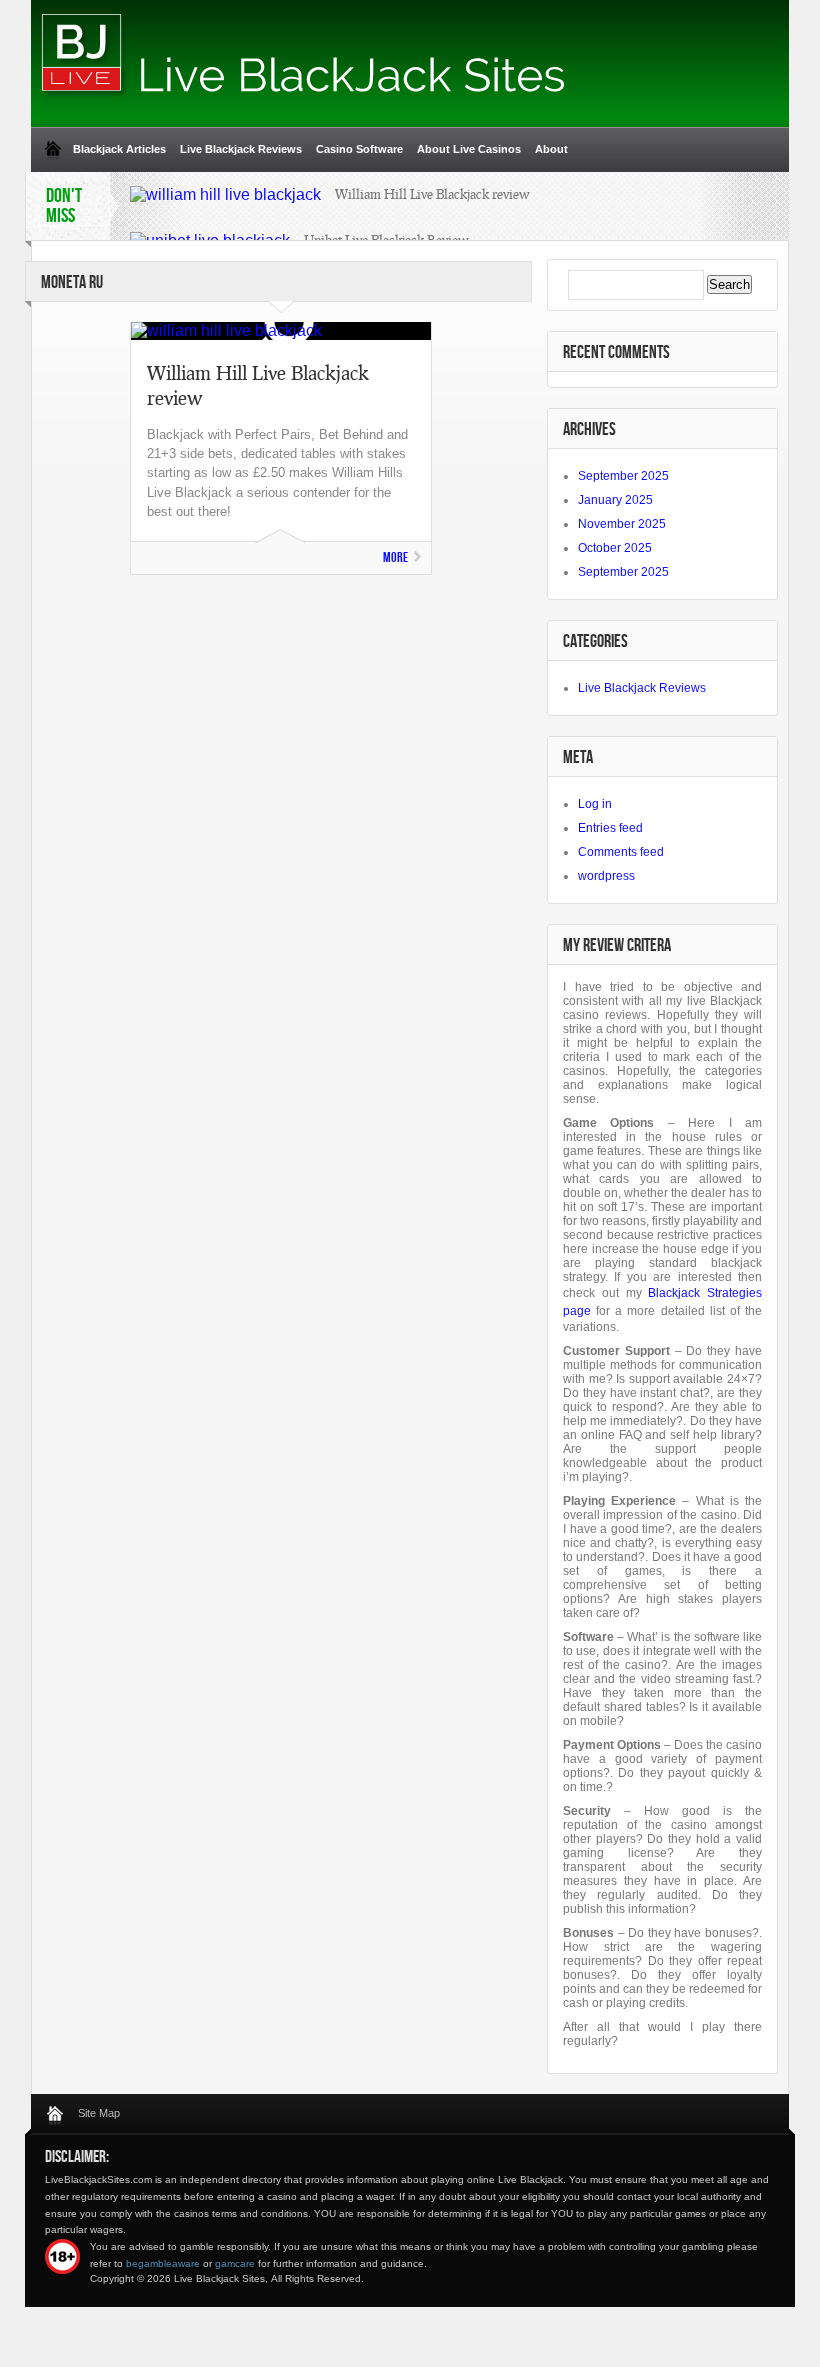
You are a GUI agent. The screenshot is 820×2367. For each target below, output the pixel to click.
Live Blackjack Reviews (241, 149)
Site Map (99, 2113)
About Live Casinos (469, 149)
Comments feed (621, 852)
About (551, 149)
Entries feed (610, 828)
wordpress (606, 876)
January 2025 (615, 500)
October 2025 (615, 548)
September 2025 (623, 476)
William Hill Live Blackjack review (432, 194)
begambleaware (163, 2263)
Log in (595, 804)
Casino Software (359, 149)
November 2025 (622, 524)
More (395, 557)
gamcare (235, 2263)
